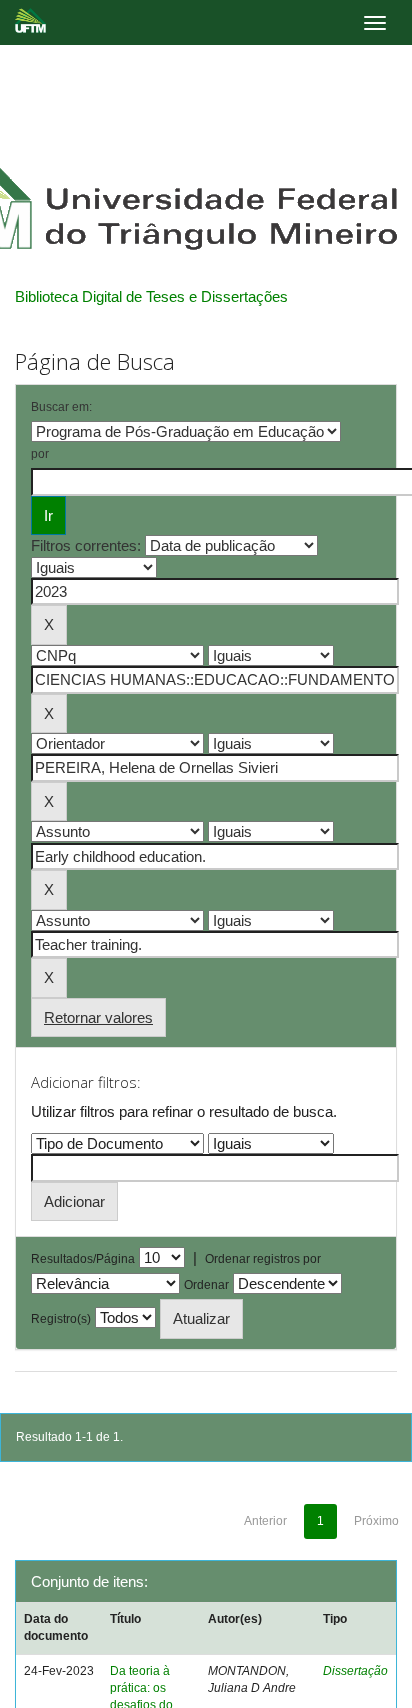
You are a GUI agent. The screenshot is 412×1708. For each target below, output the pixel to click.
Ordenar (206, 1285)
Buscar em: (61, 407)
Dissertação (355, 1671)
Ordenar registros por (263, 1259)
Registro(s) (61, 1319)
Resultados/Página (83, 1259)
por (40, 454)
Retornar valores (98, 1017)
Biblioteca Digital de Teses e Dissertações (151, 296)
